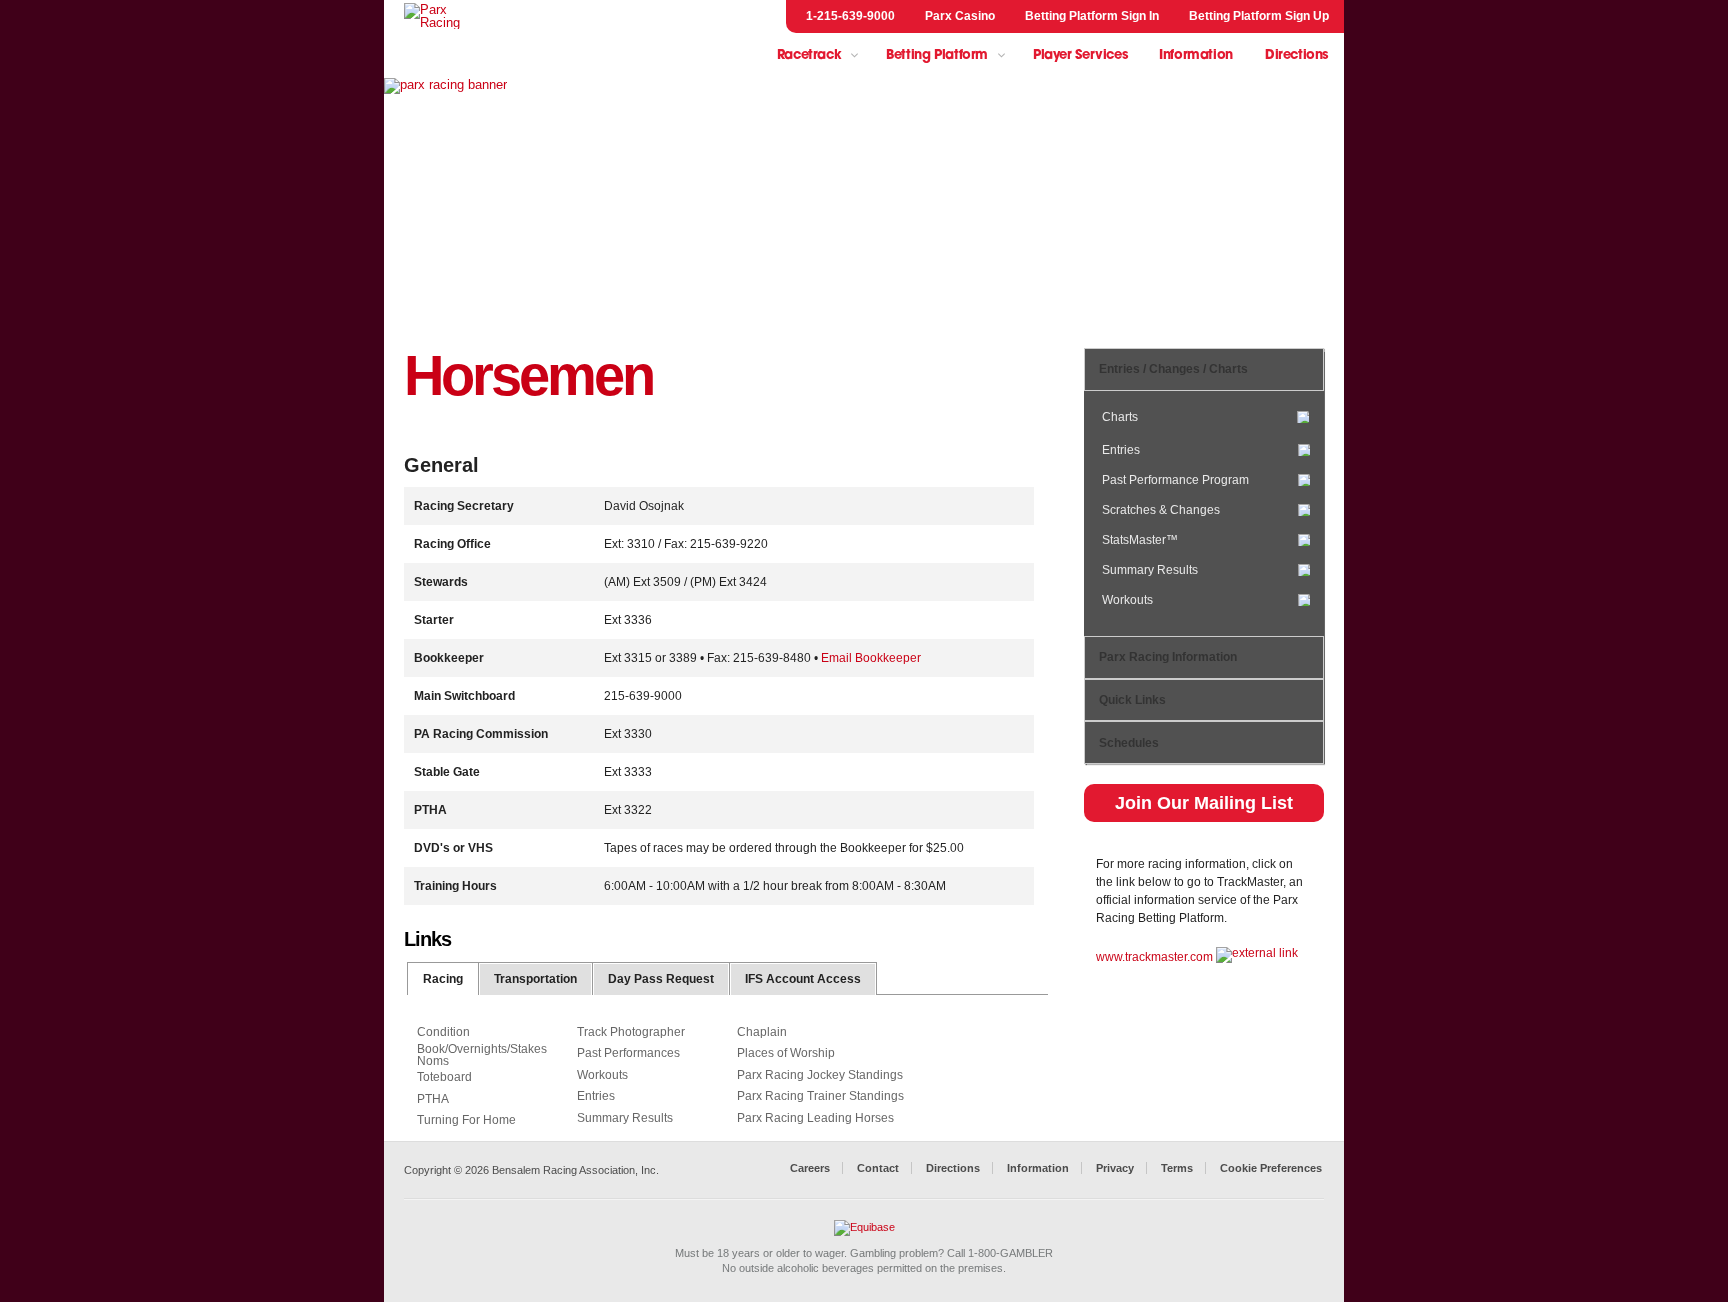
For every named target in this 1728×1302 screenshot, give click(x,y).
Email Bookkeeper (871, 658)
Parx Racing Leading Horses (815, 1118)
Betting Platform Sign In (1092, 16)
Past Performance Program (1175, 479)
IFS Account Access (803, 979)
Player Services (1080, 55)
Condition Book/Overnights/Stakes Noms (482, 1047)
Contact (878, 1168)
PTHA (433, 1099)
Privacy (1115, 1168)
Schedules (1129, 743)
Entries (1121, 449)
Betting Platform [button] (937, 55)
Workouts (1127, 600)
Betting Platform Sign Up (1259, 16)
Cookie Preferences (1271, 1168)
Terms (1177, 1168)
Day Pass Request (661, 979)
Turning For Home (466, 1120)
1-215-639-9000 (850, 16)
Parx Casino (960, 16)
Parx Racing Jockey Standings (820, 1075)
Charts (1120, 417)
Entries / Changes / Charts (1173, 369)
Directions (1296, 55)
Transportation (535, 979)
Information (1196, 55)
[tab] (443, 978)
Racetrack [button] (809, 55)
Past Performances (628, 1053)
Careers (810, 1168)
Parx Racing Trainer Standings (820, 1096)
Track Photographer (631, 1032)
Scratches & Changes (1161, 509)
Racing (443, 979)
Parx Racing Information (1168, 657)
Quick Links (1132, 700)
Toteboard (444, 1077)
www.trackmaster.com (1154, 956)
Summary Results (1150, 569)
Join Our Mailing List (1204, 803)
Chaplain (762, 1032)
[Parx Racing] (444, 16)
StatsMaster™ (1140, 539)
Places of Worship (786, 1053)
